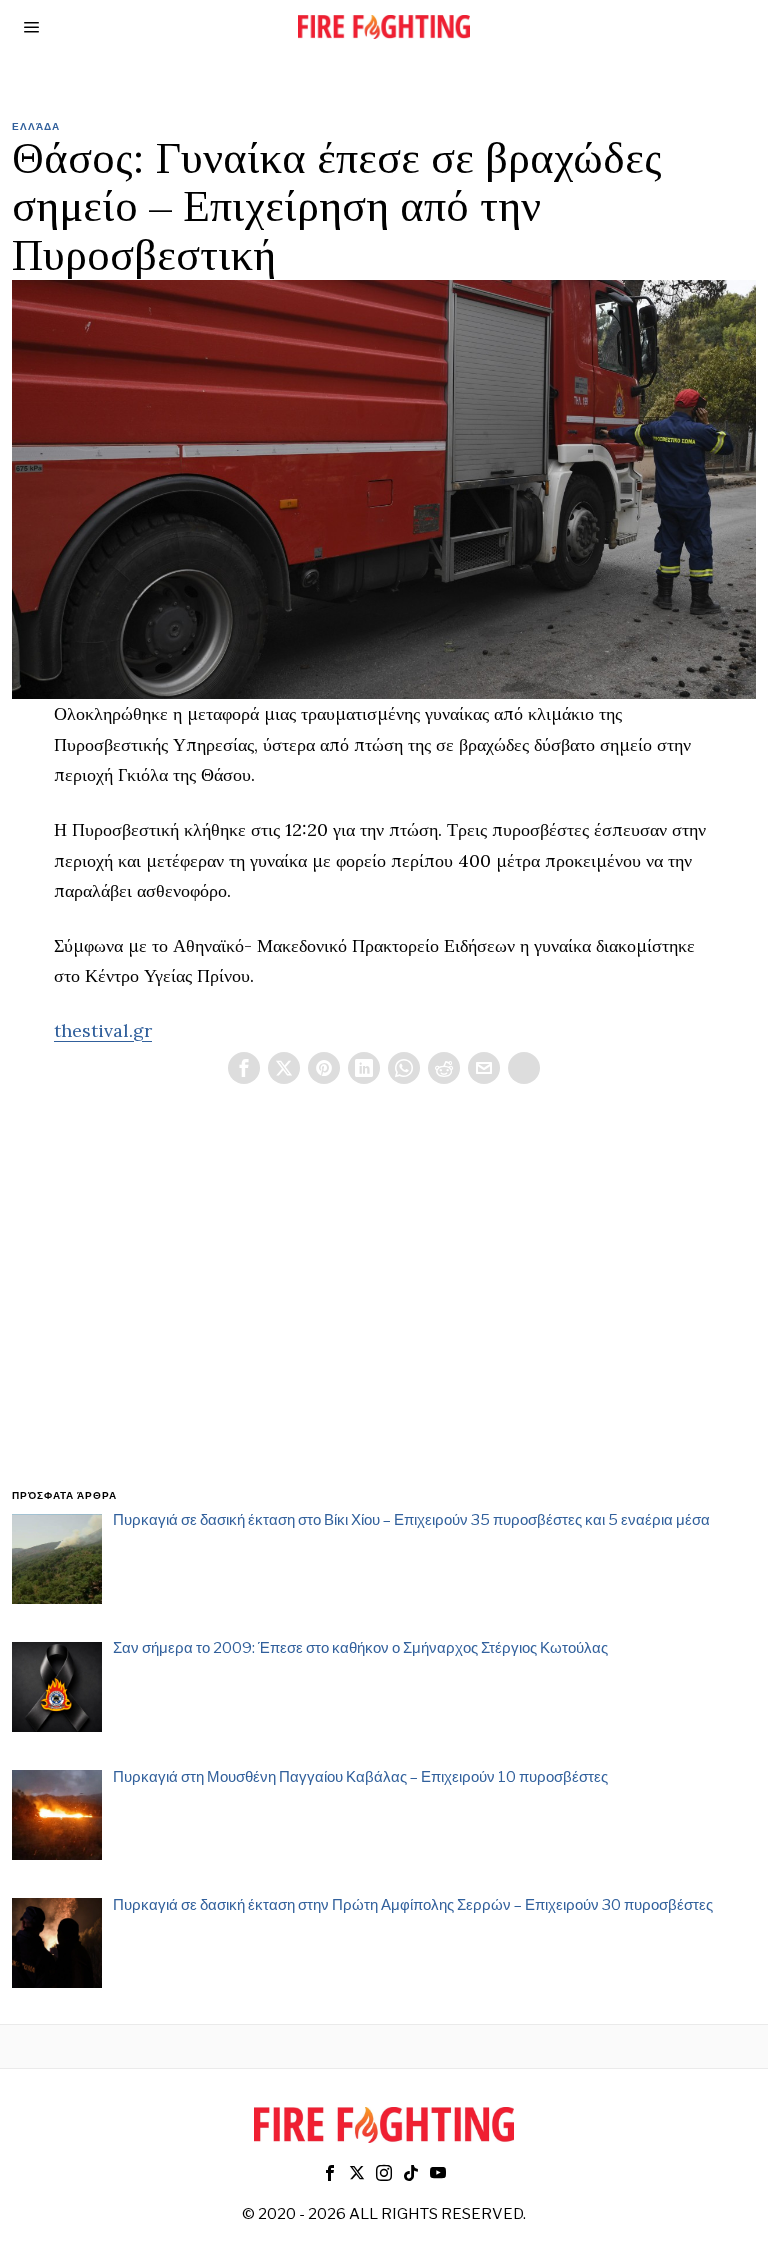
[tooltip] (244, 1068)
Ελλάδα (36, 126)
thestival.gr (103, 1030)
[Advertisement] (384, 1310)
